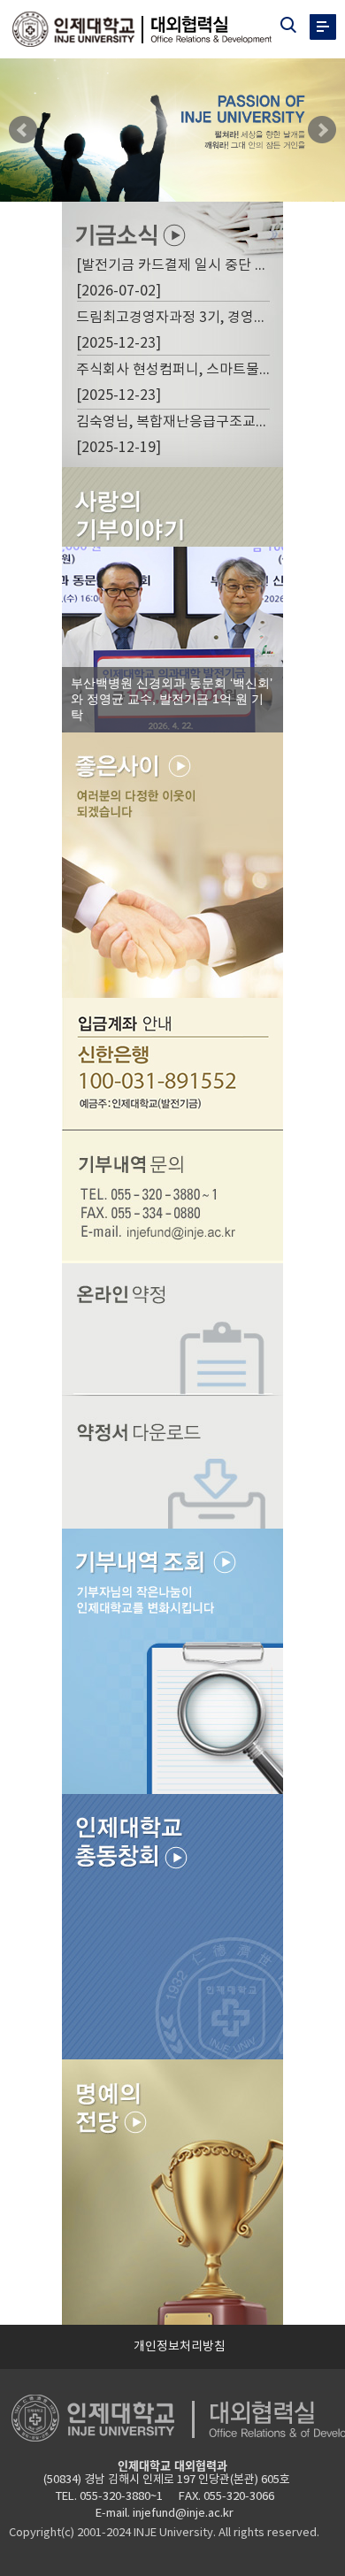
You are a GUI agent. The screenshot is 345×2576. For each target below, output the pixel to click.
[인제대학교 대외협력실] (152, 29)
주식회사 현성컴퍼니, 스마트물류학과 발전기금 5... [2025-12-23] (175, 383)
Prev (23, 130)
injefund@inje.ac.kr (183, 2514)
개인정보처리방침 (180, 2347)
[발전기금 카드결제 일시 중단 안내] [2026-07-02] (175, 279)
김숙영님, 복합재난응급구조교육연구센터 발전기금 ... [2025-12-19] (175, 435)
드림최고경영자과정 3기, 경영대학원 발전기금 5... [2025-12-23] (175, 331)
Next (322, 130)
